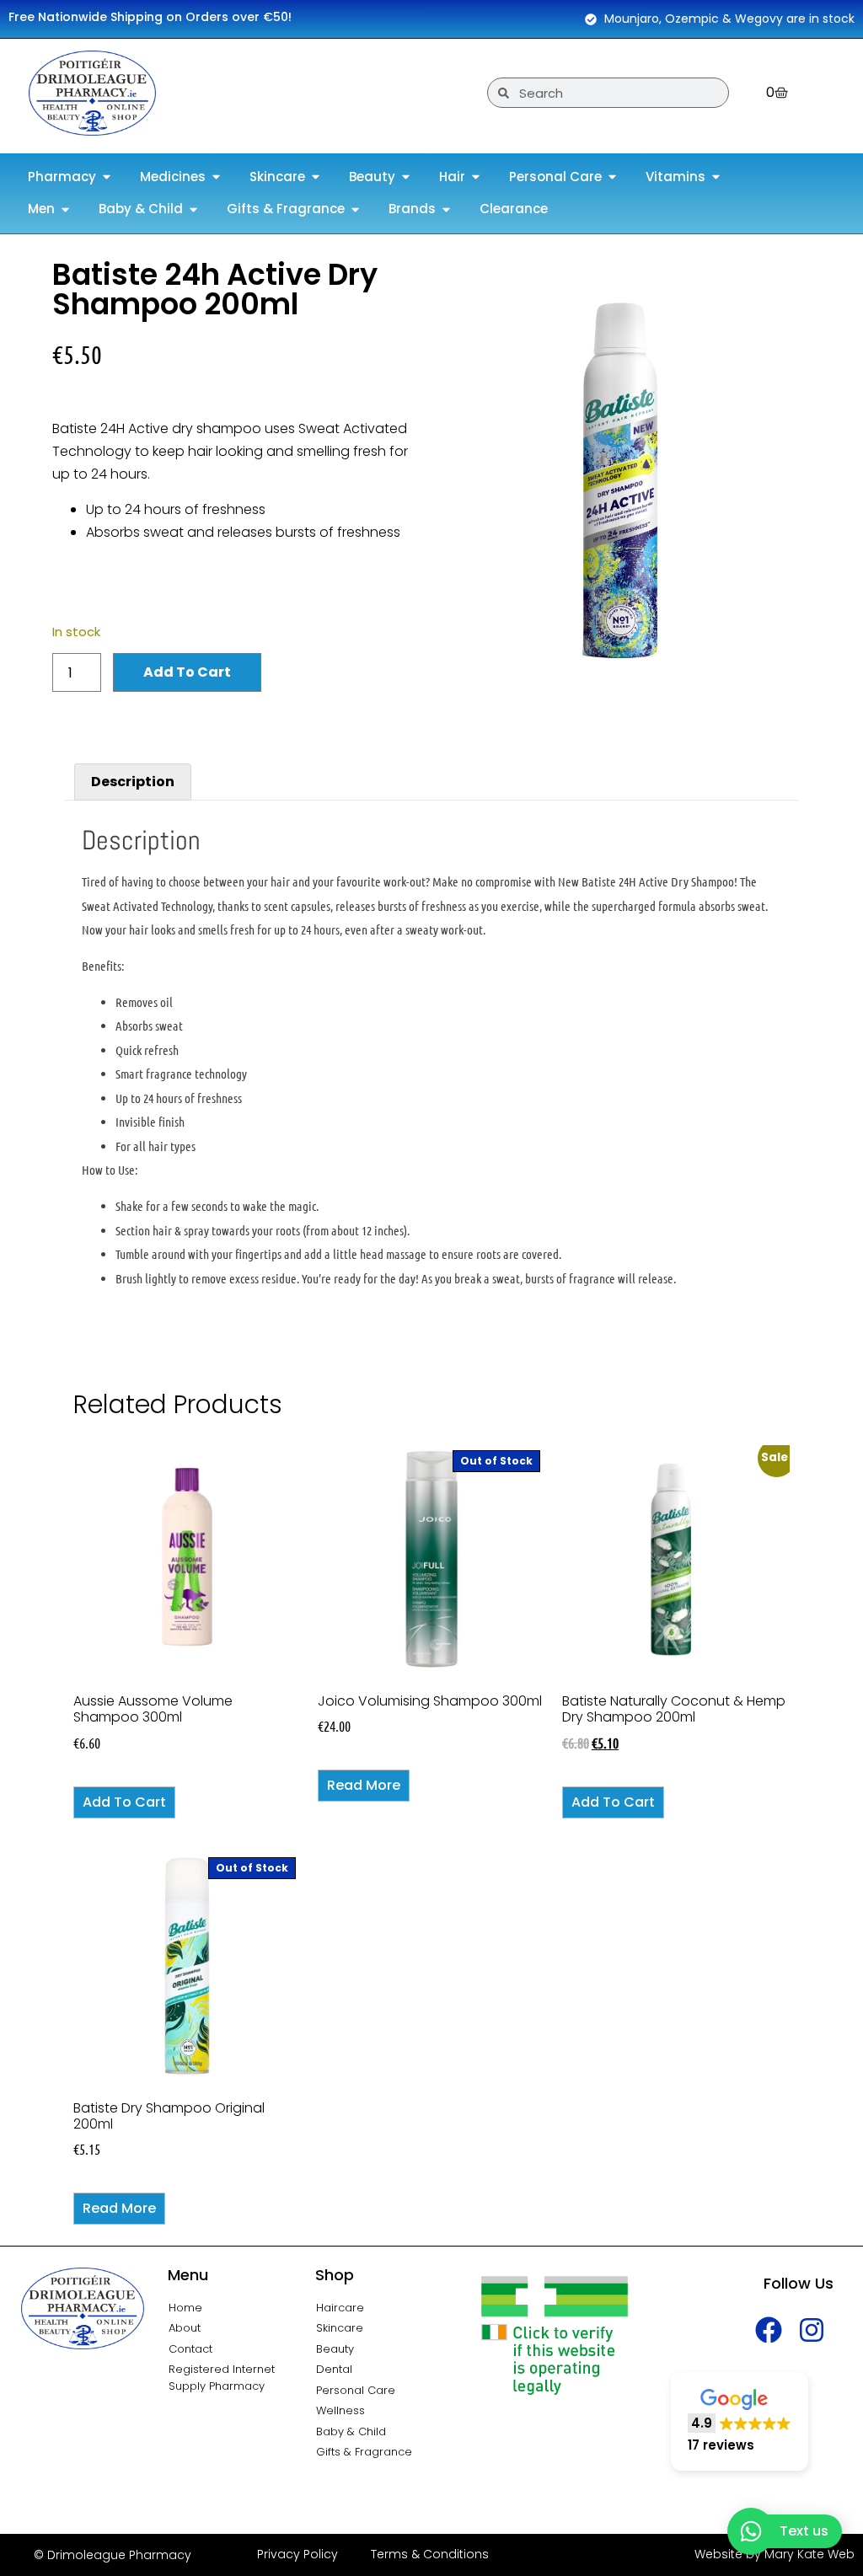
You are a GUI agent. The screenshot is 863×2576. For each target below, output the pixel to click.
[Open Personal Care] (612, 177)
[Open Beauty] (406, 177)
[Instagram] (812, 2330)
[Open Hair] (476, 177)
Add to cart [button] (124, 1802)
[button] (740, 2421)
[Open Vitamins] (716, 177)
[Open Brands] (446, 209)
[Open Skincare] (316, 177)
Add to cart (187, 672)
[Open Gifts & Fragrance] (355, 209)
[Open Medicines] (216, 177)
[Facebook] (769, 2330)
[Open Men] (65, 209)
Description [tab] (133, 782)
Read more (364, 1785)
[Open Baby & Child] (193, 209)
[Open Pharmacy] (107, 177)
